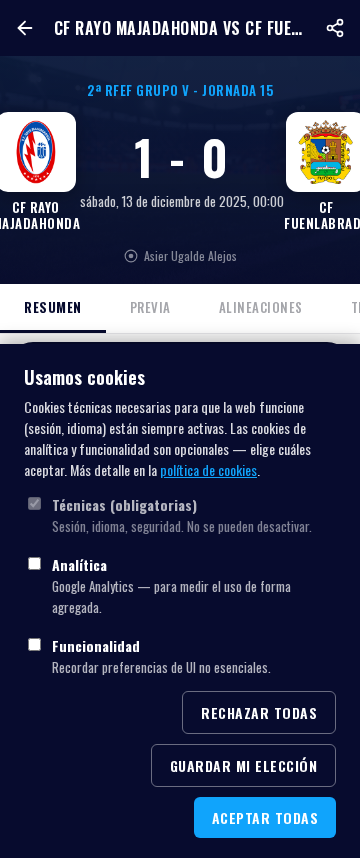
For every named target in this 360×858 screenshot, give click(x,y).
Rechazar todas (259, 712)
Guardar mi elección (244, 765)
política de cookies (208, 469)
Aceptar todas (265, 817)
